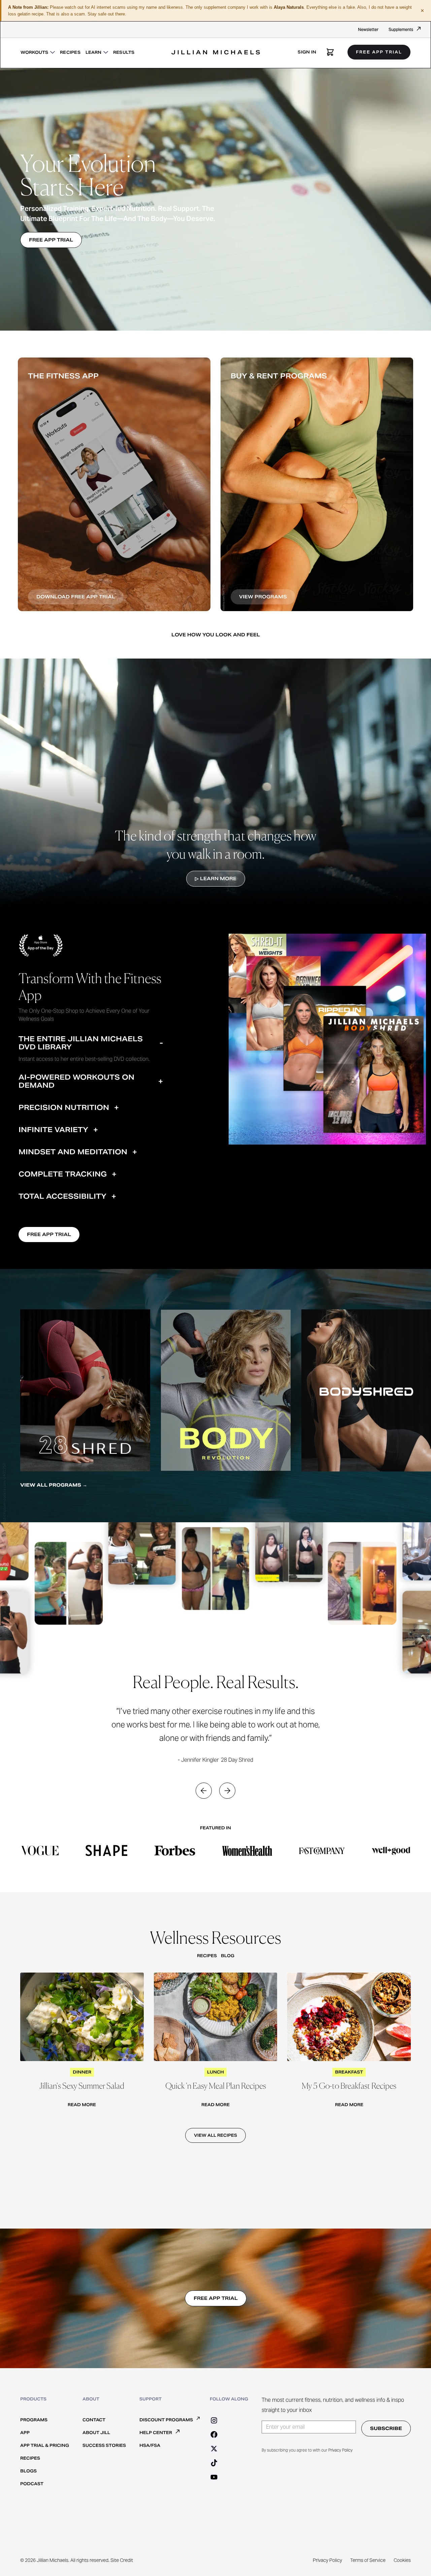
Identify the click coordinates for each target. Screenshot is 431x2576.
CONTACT (94, 2420)
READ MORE (82, 2105)
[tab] (93, 1049)
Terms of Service (368, 2560)
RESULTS (124, 52)
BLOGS (28, 2471)
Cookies (402, 2560)
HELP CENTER (156, 2433)
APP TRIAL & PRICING (45, 2445)
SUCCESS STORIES (104, 2445)
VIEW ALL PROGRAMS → (54, 1485)
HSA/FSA (150, 2445)
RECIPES (70, 52)
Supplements (401, 29)
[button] (38, 52)
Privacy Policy (340, 2450)
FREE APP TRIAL (379, 52)
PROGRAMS (34, 2420)
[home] (216, 45)
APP (25, 2433)
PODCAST (32, 2484)
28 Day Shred (237, 1760)
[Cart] (330, 52)
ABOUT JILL (96, 2433)
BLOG (228, 1956)
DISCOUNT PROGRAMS (166, 2420)
